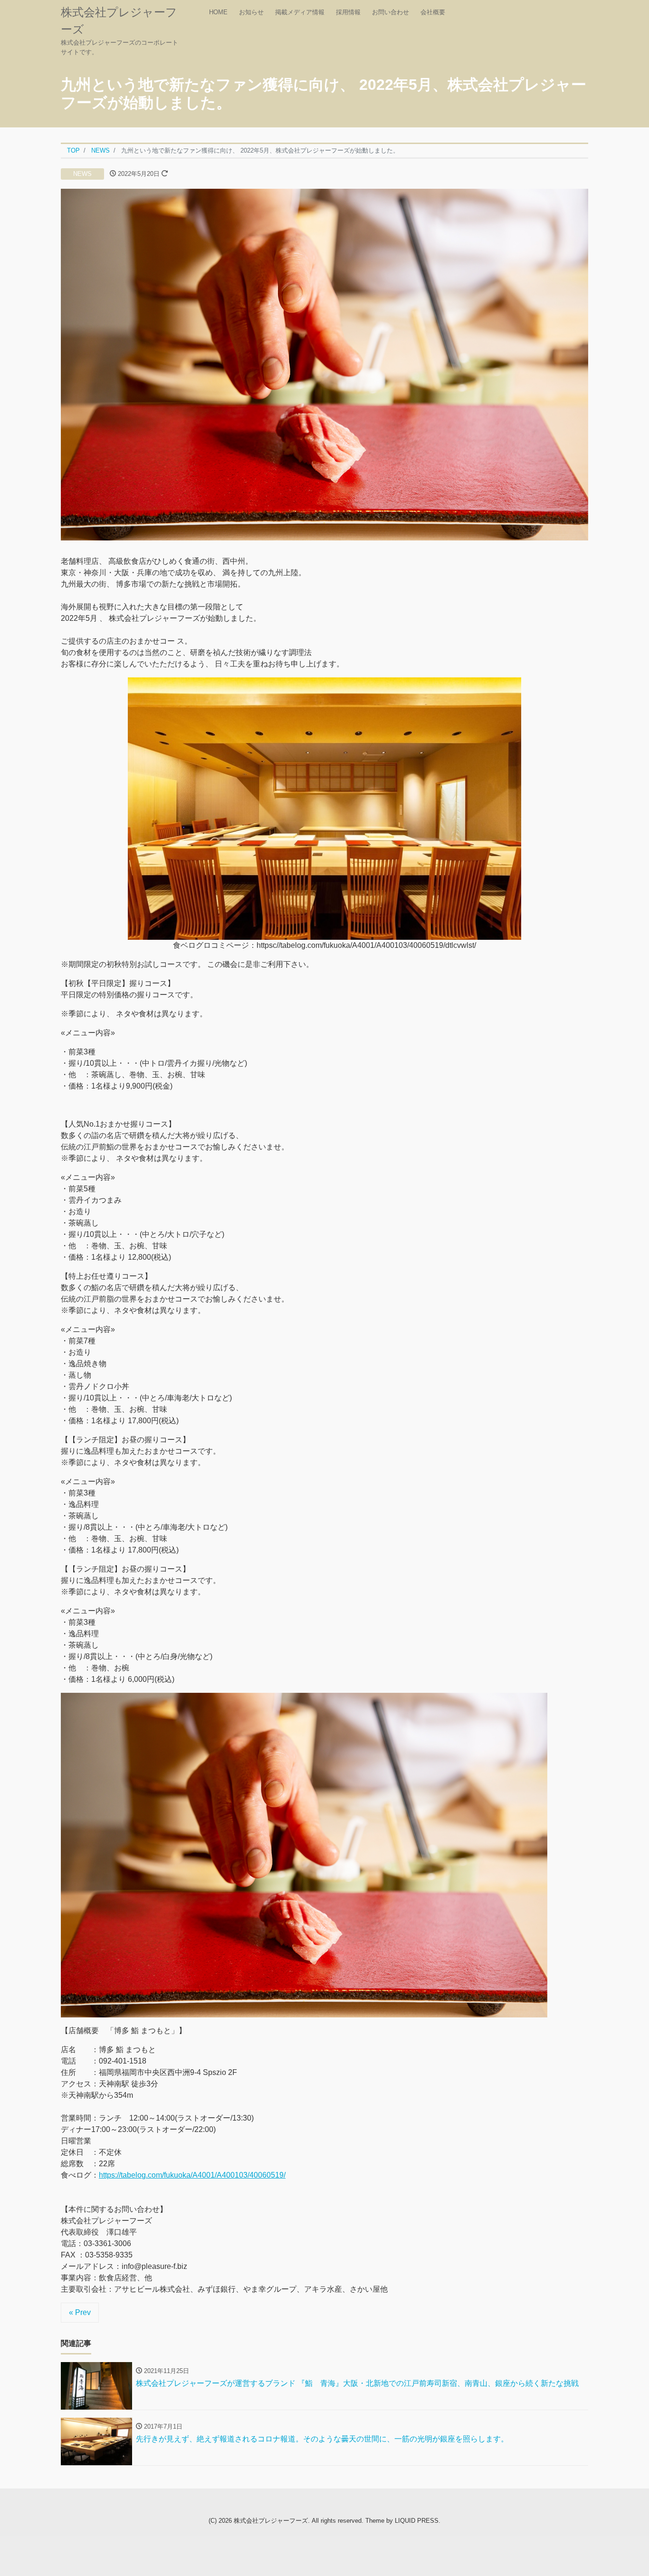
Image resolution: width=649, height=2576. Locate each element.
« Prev (80, 2312)
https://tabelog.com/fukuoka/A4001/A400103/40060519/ (192, 2175)
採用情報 (348, 12)
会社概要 (433, 12)
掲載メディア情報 (300, 12)
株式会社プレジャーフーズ (271, 2521)
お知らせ (251, 12)
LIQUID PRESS (417, 2521)
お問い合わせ (391, 12)
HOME (218, 12)
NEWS (82, 174)
